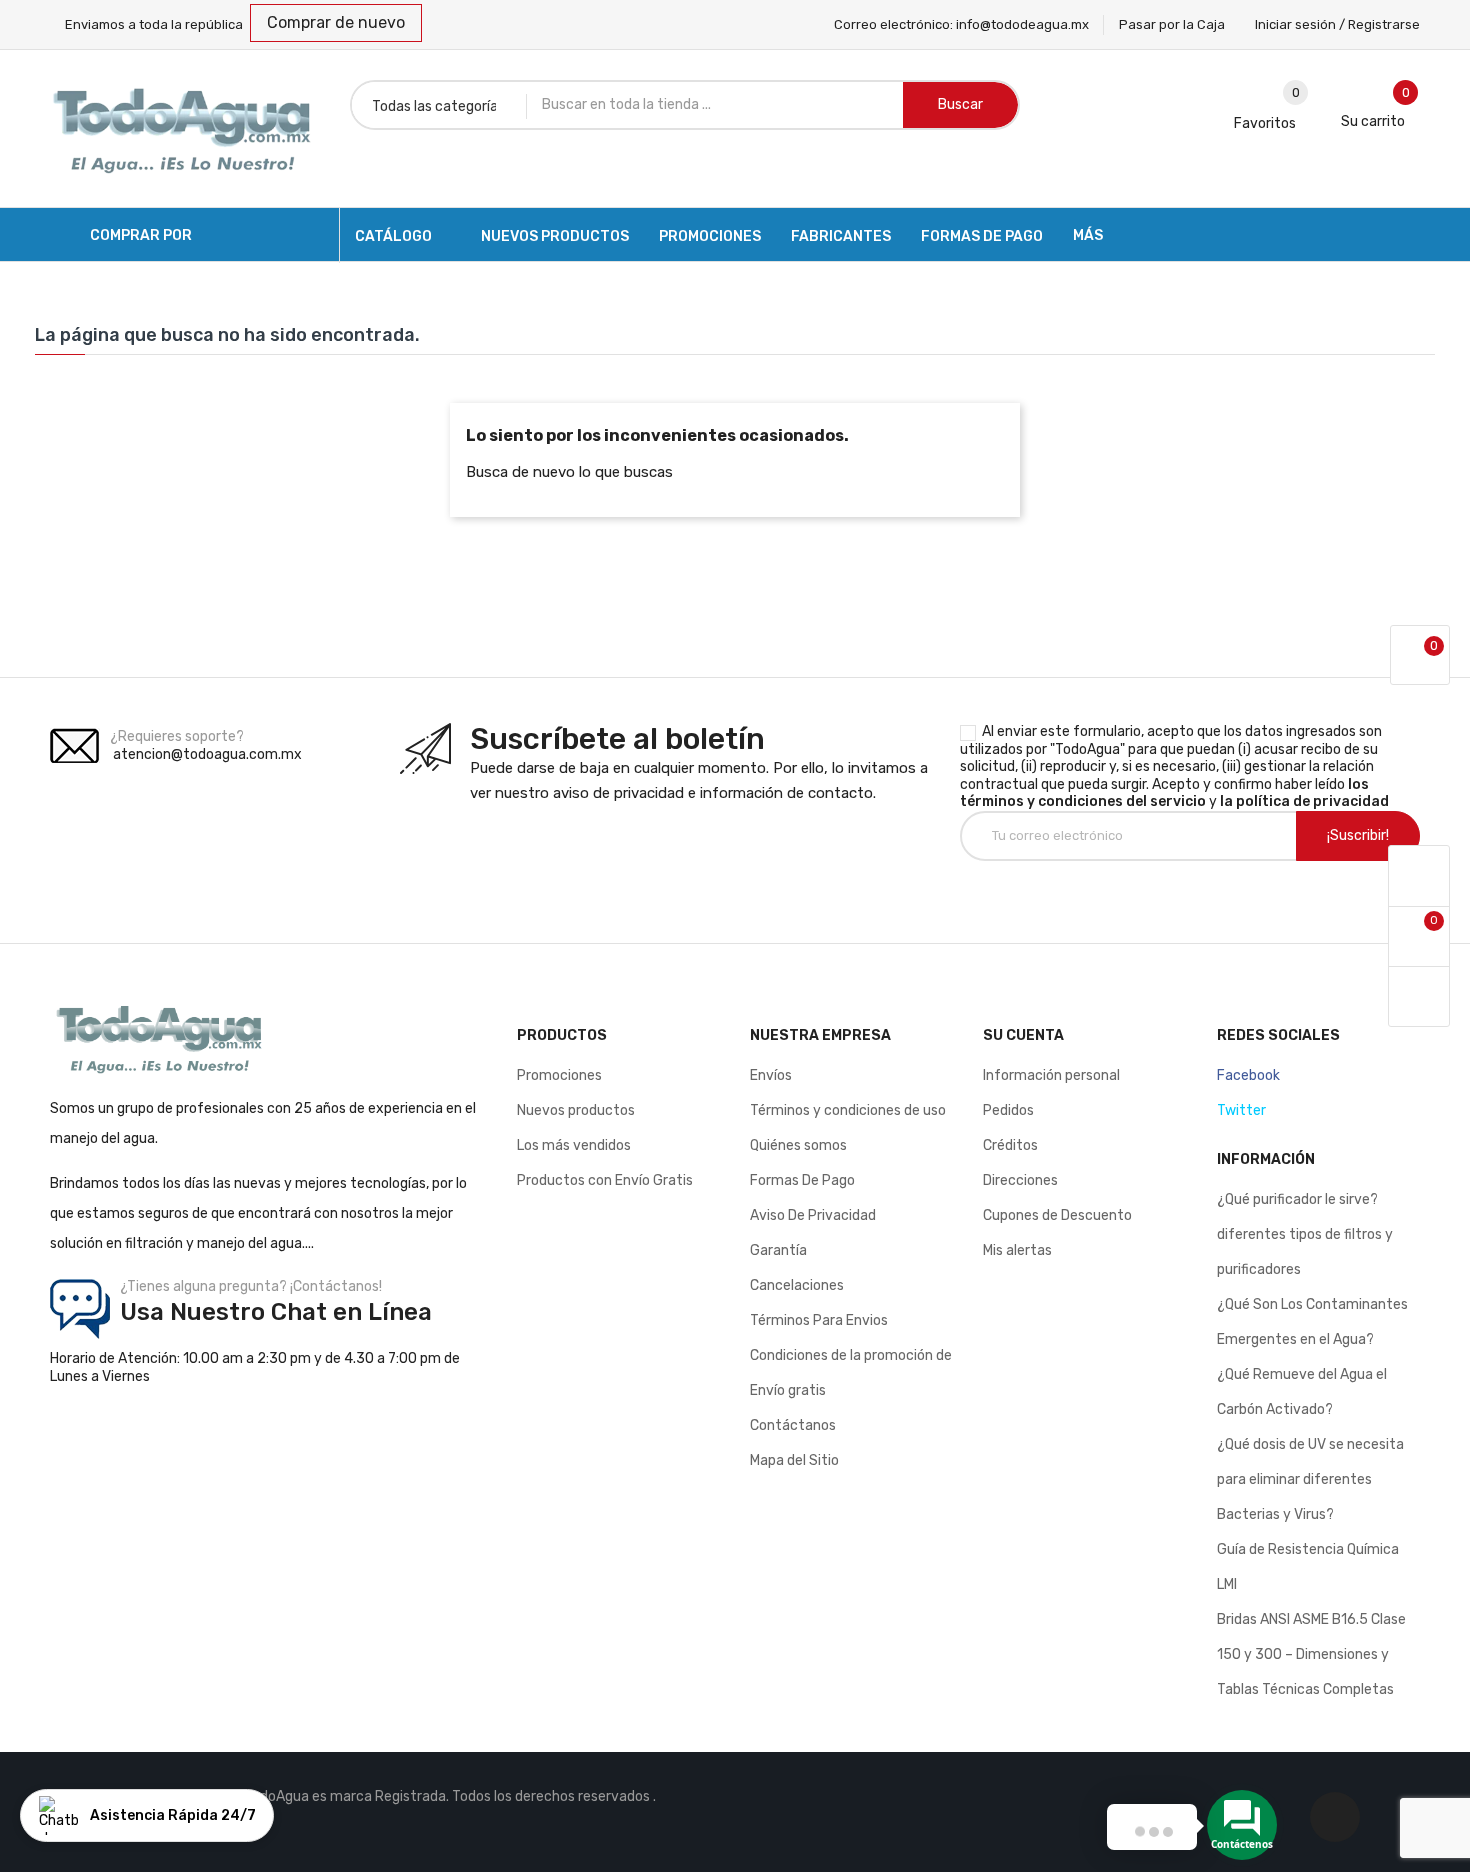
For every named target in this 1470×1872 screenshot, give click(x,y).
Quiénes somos (798, 1145)
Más (1088, 235)
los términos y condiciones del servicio (1164, 793)
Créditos (1010, 1145)
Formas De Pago (802, 1180)
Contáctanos (793, 1425)
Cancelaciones (797, 1285)
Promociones (559, 1075)
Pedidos (1008, 1110)
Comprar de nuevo (336, 22)
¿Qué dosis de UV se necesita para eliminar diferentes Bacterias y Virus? (1310, 1479)
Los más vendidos (574, 1145)
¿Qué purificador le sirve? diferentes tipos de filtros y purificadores (1305, 1234)
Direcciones (1020, 1180)
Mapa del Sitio (794, 1460)
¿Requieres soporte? (177, 736)
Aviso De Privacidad (813, 1215)
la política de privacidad (1304, 801)
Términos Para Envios (819, 1320)
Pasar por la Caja (1172, 24)
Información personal (1051, 1075)
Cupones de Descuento (1057, 1215)
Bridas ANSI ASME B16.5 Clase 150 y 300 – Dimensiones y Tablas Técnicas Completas (1311, 1654)
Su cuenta (1023, 1035)
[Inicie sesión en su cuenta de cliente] (1419, 876)
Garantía (778, 1250)
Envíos (771, 1075)
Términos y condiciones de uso (848, 1110)
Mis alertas (1017, 1250)
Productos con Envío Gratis (605, 1180)
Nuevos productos (576, 1110)
